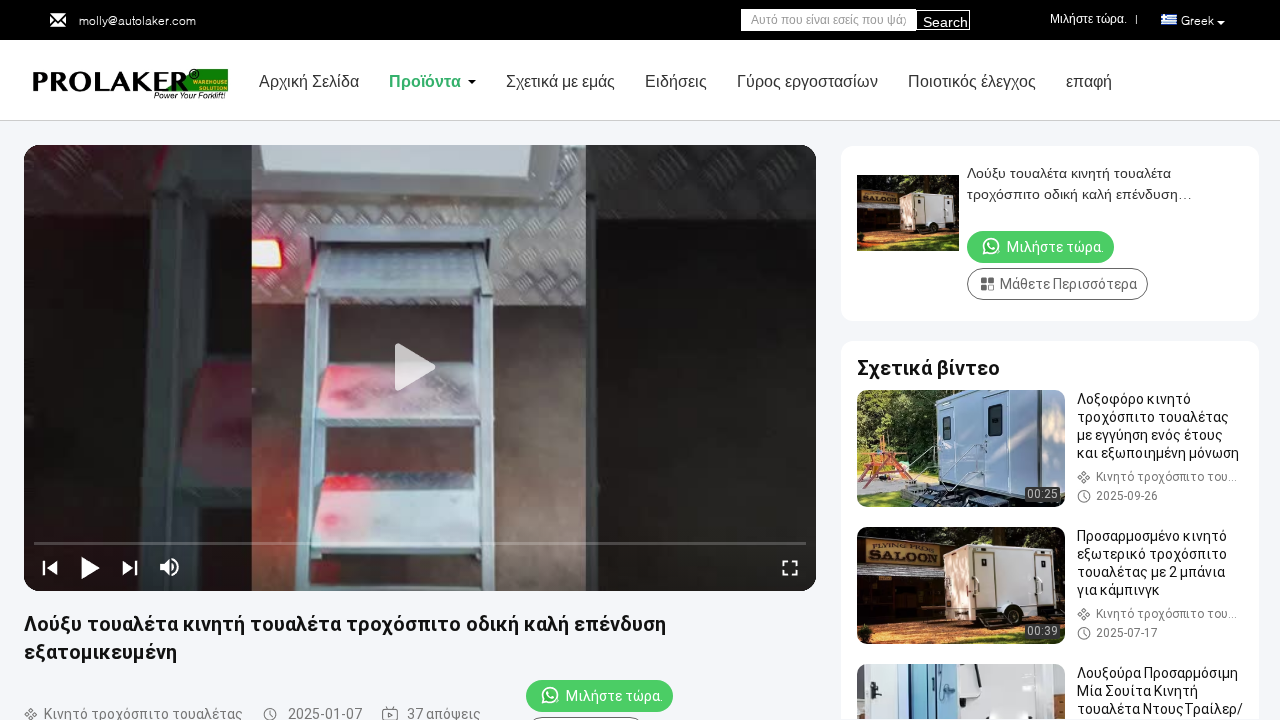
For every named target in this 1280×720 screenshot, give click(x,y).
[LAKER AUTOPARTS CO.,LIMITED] (134, 78)
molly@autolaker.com (137, 20)
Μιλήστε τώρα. (614, 696)
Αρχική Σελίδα (309, 80)
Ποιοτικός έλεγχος (972, 80)
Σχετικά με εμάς (560, 80)
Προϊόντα (425, 80)
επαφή (1089, 80)
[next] (130, 567)
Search (945, 22)
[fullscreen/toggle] (790, 567)
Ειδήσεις (676, 80)
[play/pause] (90, 567)
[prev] (50, 567)
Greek (1197, 20)
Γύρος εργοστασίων (807, 80)
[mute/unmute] (170, 567)
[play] (420, 368)
